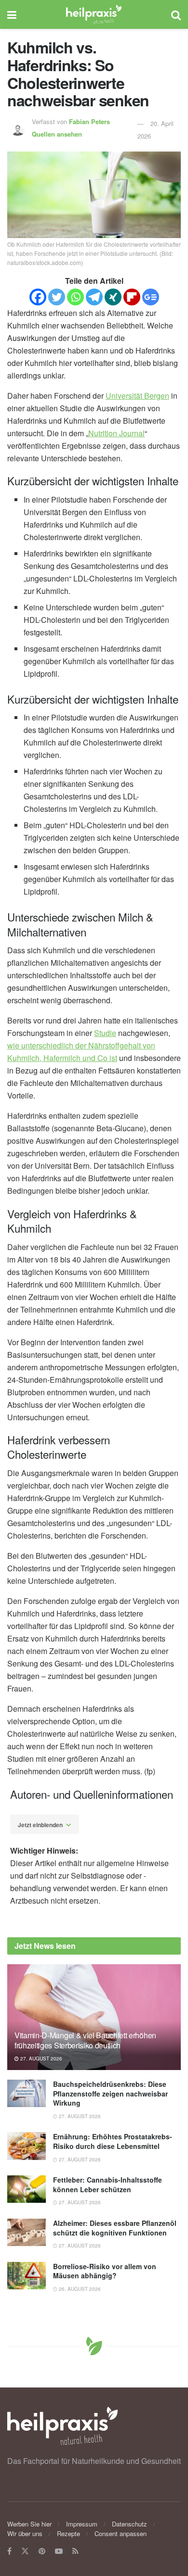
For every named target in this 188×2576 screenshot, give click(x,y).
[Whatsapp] (75, 297)
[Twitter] (57, 297)
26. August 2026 (79, 2289)
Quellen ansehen (57, 134)
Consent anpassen (121, 2533)
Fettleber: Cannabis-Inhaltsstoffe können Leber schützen (107, 2185)
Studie (105, 1033)
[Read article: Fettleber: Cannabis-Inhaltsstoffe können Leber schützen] (27, 2189)
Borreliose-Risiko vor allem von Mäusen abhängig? (105, 2271)
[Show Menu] (12, 14)
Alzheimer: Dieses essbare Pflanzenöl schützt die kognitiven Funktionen (115, 2228)
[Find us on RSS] (75, 2551)
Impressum (82, 2524)
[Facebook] (38, 297)
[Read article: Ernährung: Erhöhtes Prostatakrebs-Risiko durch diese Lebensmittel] (27, 2146)
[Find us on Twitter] (25, 2551)
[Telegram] (94, 297)
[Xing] (113, 297)
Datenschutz (129, 2524)
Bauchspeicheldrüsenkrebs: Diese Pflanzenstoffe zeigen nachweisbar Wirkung (110, 2093)
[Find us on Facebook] (9, 2551)
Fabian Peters (89, 121)
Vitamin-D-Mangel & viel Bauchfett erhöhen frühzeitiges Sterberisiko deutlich (85, 2040)
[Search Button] (176, 14)
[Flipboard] (132, 297)
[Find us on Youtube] (59, 2551)
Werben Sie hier (29, 2524)
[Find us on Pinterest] (42, 2551)
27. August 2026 (40, 2058)
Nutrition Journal (116, 433)
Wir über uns (25, 2533)
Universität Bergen (137, 396)
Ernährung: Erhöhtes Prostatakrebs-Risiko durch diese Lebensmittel (113, 2141)
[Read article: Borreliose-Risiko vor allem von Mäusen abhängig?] (27, 2276)
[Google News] (151, 297)
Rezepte (68, 2533)
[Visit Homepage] (94, 14)
